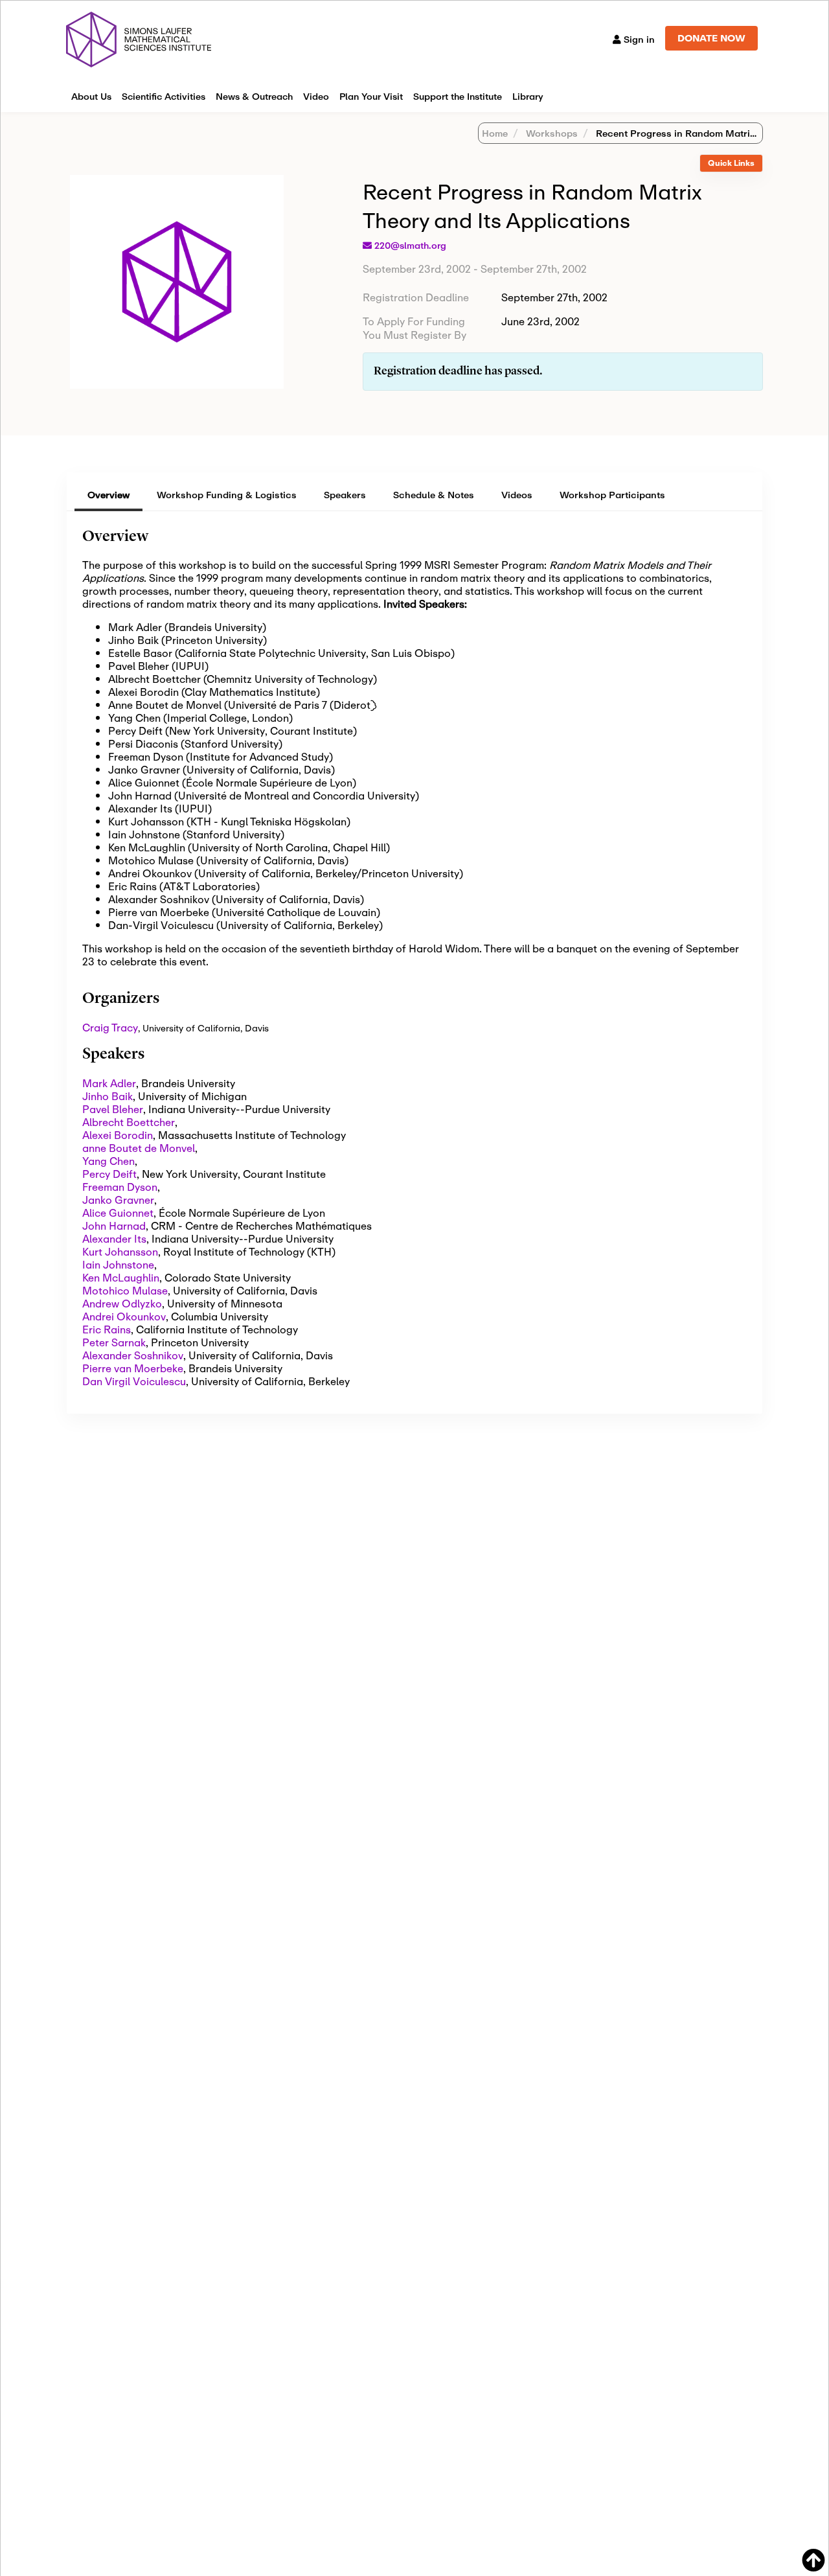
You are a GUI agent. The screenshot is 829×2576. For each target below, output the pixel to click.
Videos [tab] (517, 495)
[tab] (731, 164)
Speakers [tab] (345, 495)
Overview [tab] (108, 495)
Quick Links (731, 163)
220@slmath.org (410, 246)
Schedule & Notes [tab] (434, 495)
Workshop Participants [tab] (612, 495)
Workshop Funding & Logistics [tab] (227, 495)
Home (495, 133)
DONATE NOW (711, 38)
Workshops (551, 133)
